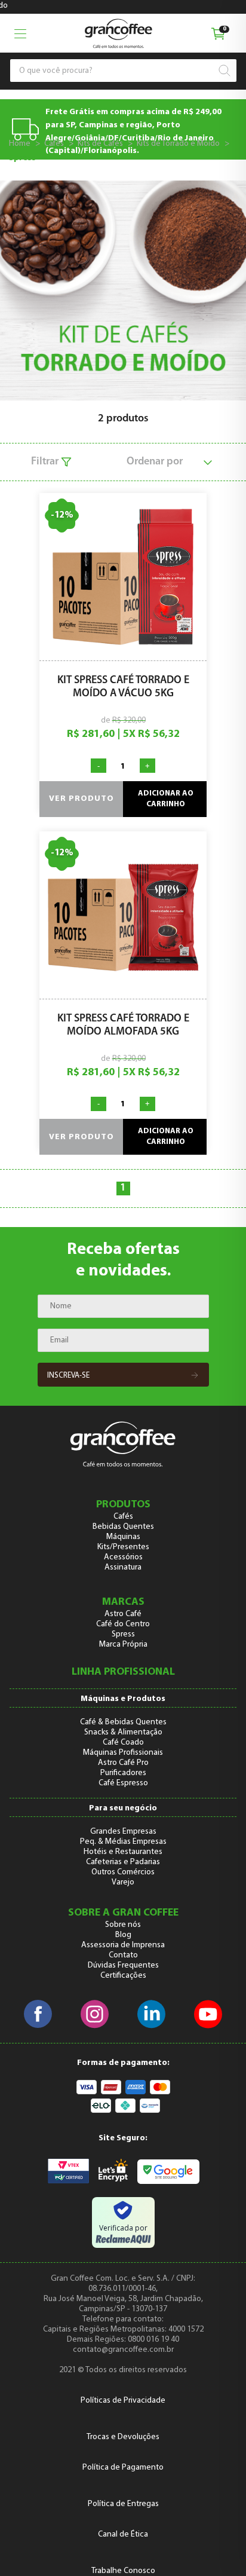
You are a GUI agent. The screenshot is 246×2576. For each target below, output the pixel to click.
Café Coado (123, 1743)
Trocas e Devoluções (123, 2437)
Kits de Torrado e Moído (178, 144)
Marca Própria (123, 1645)
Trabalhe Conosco (123, 2571)
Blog (123, 1935)
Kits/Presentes (123, 1547)
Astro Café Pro (123, 1763)
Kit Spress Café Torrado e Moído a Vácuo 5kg (123, 687)
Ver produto (82, 799)
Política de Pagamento (123, 2468)
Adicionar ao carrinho (166, 799)
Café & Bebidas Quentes (123, 1722)
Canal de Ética (123, 2534)
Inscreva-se (68, 1376)
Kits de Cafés (100, 144)
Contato (123, 1955)
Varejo (123, 1882)
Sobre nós (123, 1925)
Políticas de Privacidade (123, 2401)
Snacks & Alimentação (123, 1732)
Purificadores (123, 1773)
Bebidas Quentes (123, 1527)
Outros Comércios (123, 1872)
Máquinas (123, 1537)
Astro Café (123, 1614)
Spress (22, 158)
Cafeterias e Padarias (123, 1862)
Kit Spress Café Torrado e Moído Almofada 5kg (123, 1026)
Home (20, 144)
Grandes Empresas (123, 1832)
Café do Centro (123, 1624)
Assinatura (123, 1567)
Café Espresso (123, 1783)
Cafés (54, 144)
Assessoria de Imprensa (123, 1945)
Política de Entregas (123, 2504)
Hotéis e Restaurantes (123, 1852)
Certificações (123, 1976)
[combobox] (118, 71)
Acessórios (123, 1557)
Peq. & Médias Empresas (123, 1842)
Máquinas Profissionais (123, 1753)
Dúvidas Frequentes (123, 1965)
